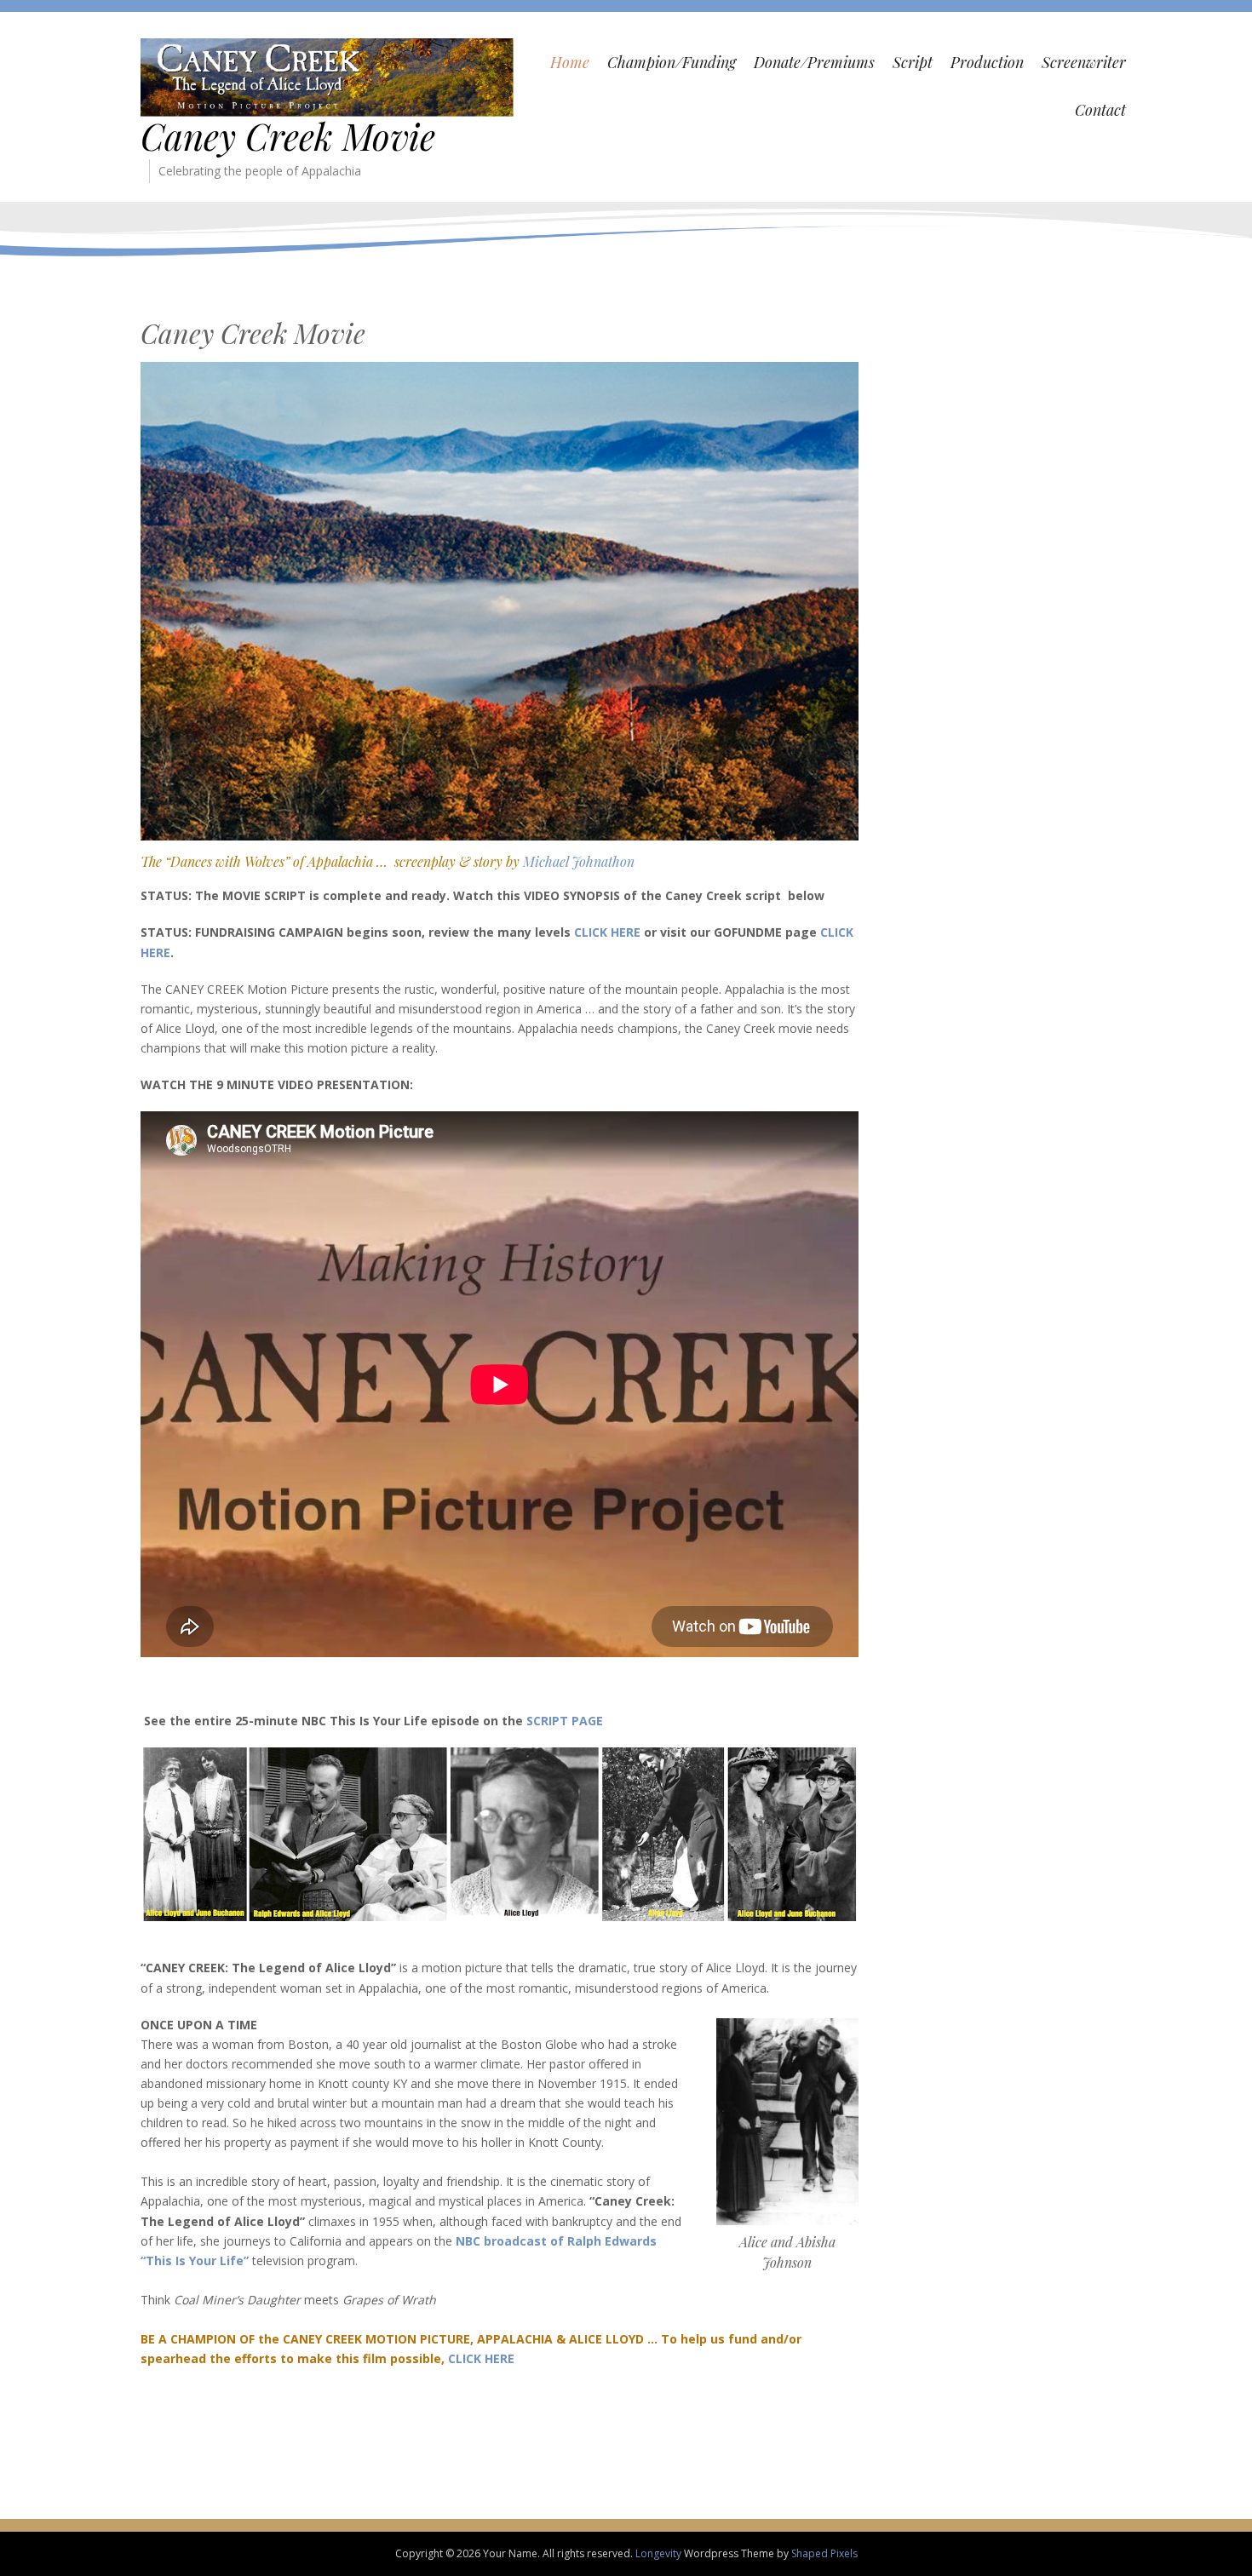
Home (570, 62)
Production (987, 62)
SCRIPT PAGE (565, 1721)
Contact (1100, 110)
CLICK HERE (607, 932)
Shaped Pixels (824, 2553)
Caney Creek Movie (288, 136)
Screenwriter (1084, 62)
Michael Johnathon (579, 861)
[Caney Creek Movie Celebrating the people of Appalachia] (327, 76)
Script (913, 62)
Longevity (658, 2553)
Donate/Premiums (814, 62)
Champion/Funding (672, 62)
